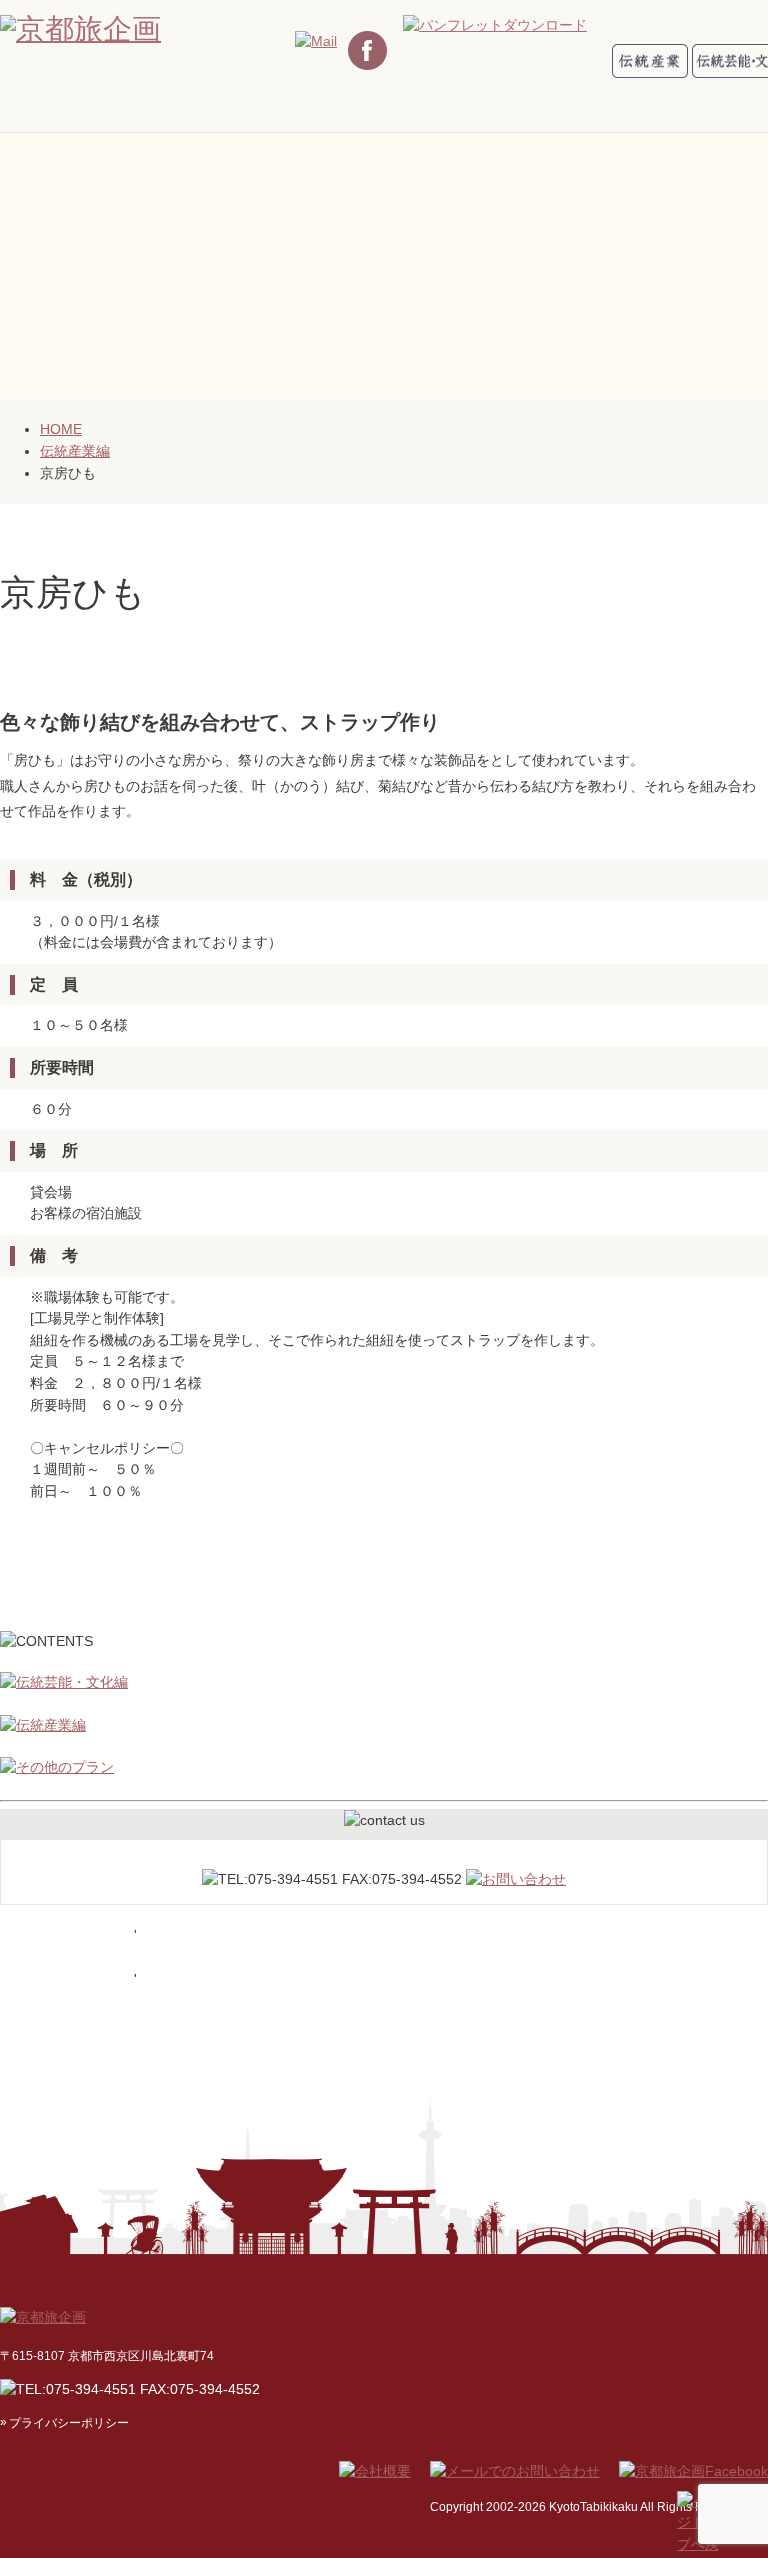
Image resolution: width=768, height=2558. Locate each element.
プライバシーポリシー (69, 2423)
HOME (61, 429)
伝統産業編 (75, 451)
